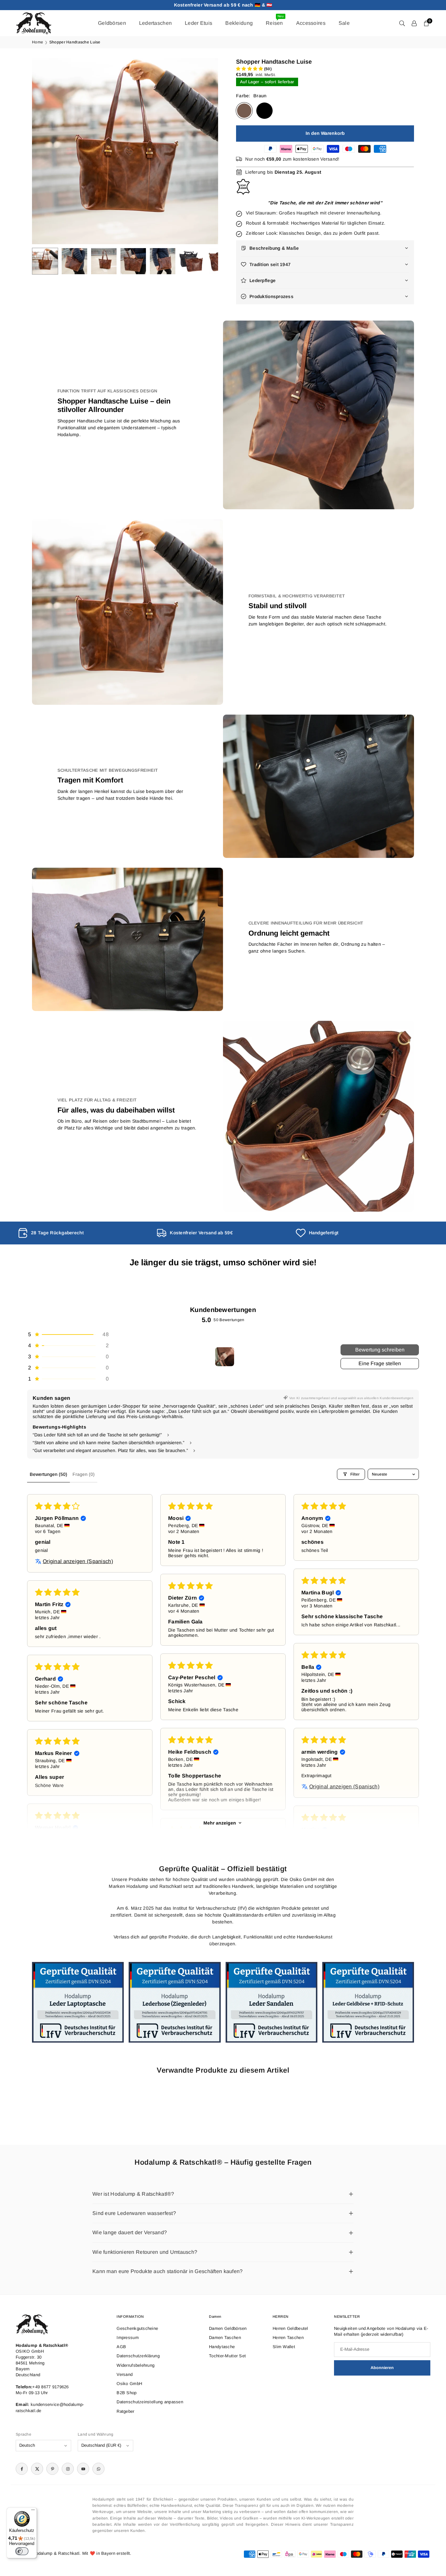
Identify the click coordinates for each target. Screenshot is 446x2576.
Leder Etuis (199, 23)
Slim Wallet (284, 2347)
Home (38, 42)
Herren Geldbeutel (290, 2328)
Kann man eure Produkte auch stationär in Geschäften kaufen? (168, 2271)
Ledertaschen (155, 23)
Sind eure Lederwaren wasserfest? (134, 2213)
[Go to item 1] (225, 1357)
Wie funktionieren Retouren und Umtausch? (145, 2252)
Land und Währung (96, 2434)
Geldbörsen (112, 23)
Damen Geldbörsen (228, 2328)
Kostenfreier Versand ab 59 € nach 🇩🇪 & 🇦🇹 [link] (223, 5)
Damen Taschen (225, 2338)
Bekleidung (239, 23)
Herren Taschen (288, 2338)
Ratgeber (125, 2411)
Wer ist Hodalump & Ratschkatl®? (133, 2194)
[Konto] (414, 23)
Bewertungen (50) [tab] (48, 1474)
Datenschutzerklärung (138, 2356)
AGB (121, 2347)
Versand (125, 2374)
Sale (344, 23)
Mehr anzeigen (220, 1823)
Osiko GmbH (129, 2384)
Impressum (128, 2338)
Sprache (24, 2434)
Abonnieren (382, 2368)
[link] (84, 1233)
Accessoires (311, 23)
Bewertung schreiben (380, 1350)
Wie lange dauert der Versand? (130, 2232)
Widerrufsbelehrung (135, 2365)
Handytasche (222, 2347)
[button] (202, 151)
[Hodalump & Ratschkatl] (34, 23)
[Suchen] (402, 23)
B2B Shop (127, 2393)
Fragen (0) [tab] (84, 1474)
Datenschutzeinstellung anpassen (150, 2402)
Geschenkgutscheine (137, 2328)
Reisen (275, 20)
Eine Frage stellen (380, 1363)
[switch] (22, 2551)
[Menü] (33, 2511)
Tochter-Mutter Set (227, 2356)
